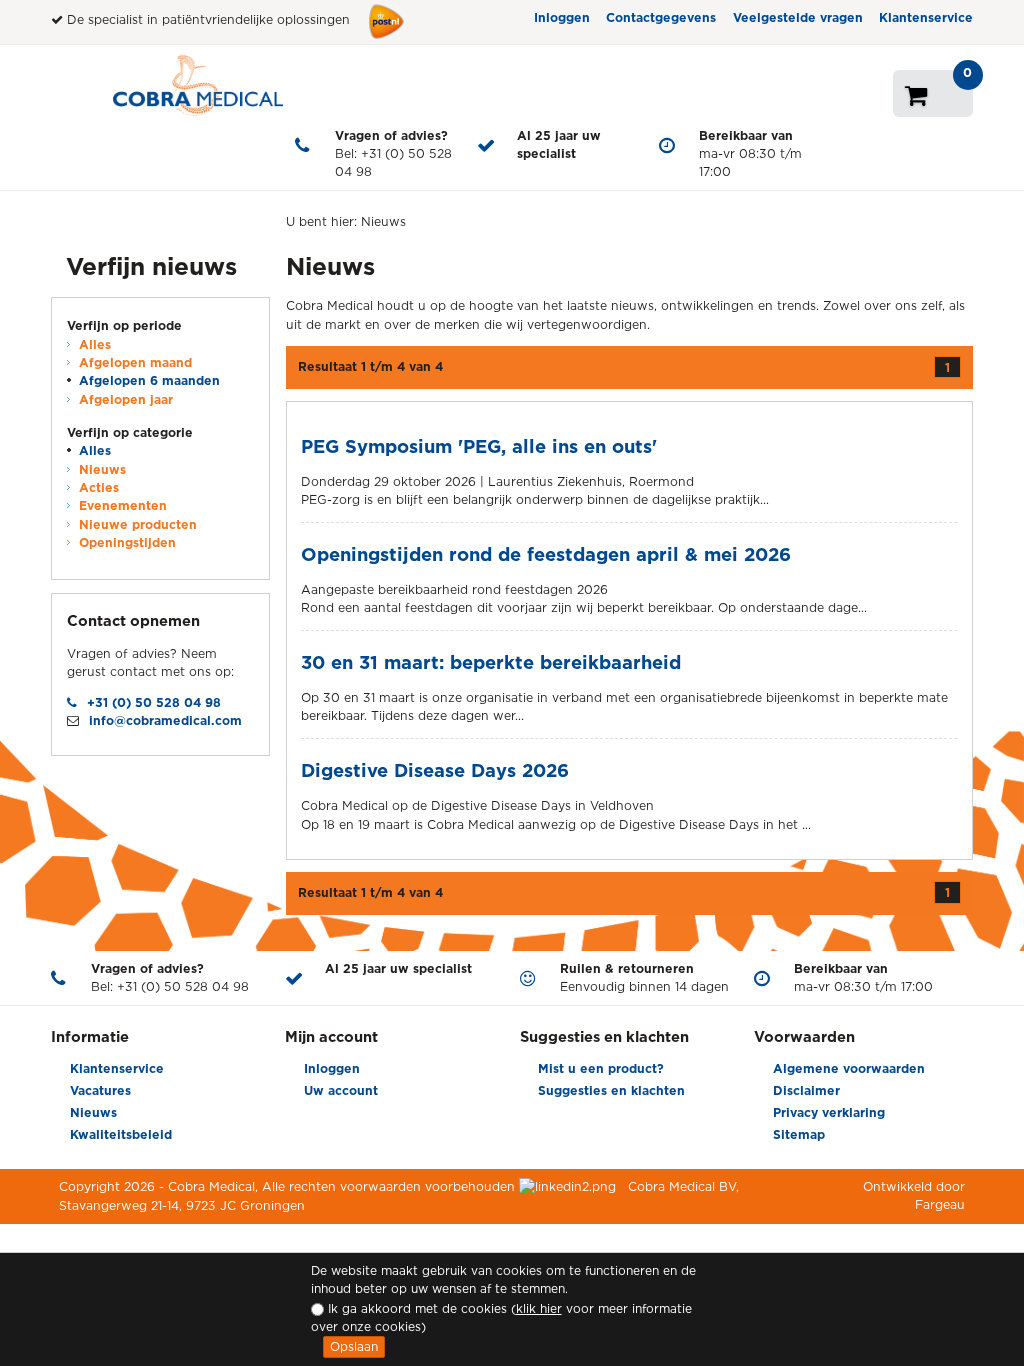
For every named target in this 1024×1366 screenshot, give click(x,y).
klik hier (539, 1308)
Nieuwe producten (138, 524)
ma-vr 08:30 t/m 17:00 (750, 154)
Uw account (341, 1090)
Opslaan (354, 1346)
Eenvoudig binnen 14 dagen (644, 977)
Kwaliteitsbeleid (121, 1134)
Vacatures (100, 1090)
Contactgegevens (661, 17)
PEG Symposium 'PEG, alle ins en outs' (479, 446)
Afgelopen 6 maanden (149, 380)
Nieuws (102, 469)
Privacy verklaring (829, 1112)
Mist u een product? (601, 1068)
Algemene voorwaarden (849, 1068)
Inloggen (562, 17)
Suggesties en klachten (611, 1090)
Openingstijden (127, 542)
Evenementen (123, 505)
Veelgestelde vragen (798, 17)
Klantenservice (926, 17)
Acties (99, 487)
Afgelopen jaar (126, 399)
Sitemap (799, 1134)
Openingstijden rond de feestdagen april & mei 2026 (546, 554)
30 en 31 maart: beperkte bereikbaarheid (491, 662)
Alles (95, 344)
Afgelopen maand (135, 362)
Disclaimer (806, 1090)
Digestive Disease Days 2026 (435, 770)
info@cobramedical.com (165, 720)
